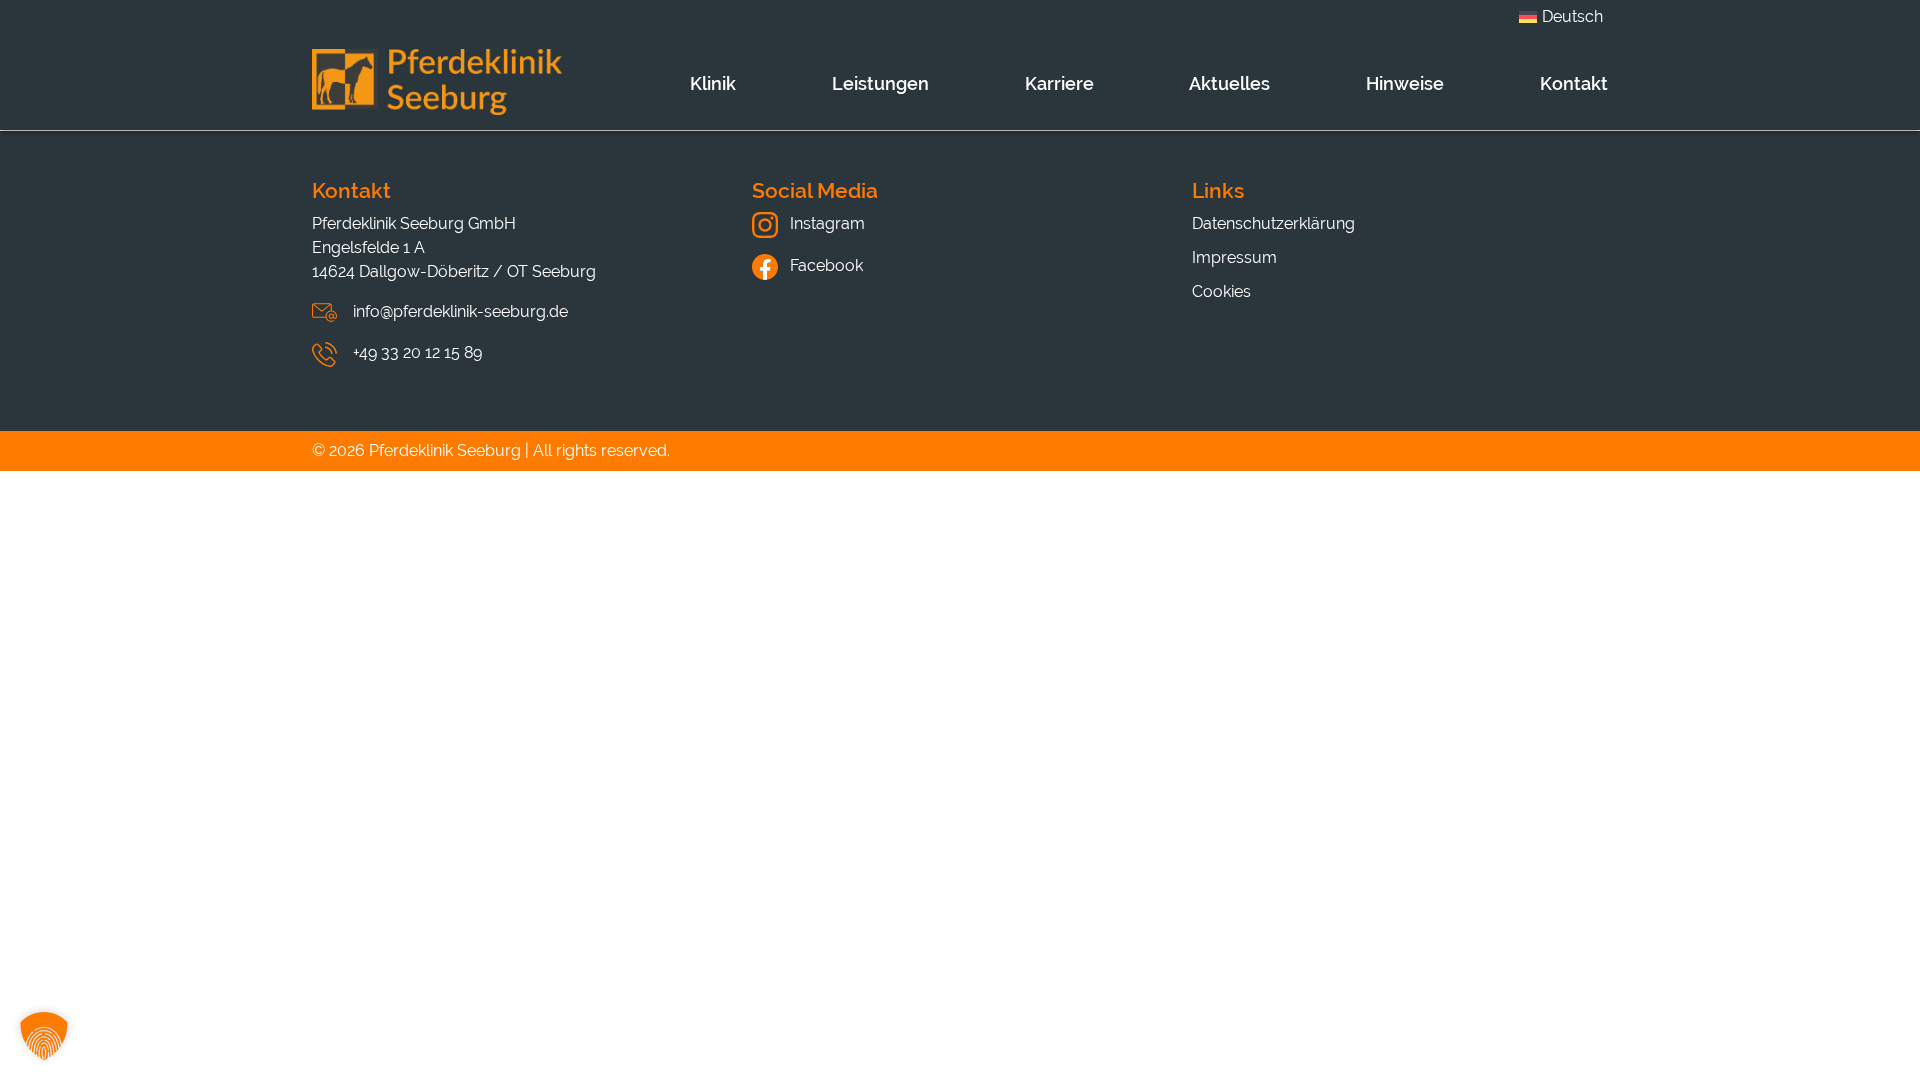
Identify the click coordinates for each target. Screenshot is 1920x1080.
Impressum (1234, 257)
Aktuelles (1229, 83)
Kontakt (1574, 83)
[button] (44, 1036)
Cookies (1221, 291)
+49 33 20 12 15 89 (417, 352)
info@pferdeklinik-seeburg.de (460, 311)
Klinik (713, 83)
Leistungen (880, 83)
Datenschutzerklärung (1273, 223)
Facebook (824, 265)
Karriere (1059, 83)
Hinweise (1405, 83)
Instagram (825, 223)
